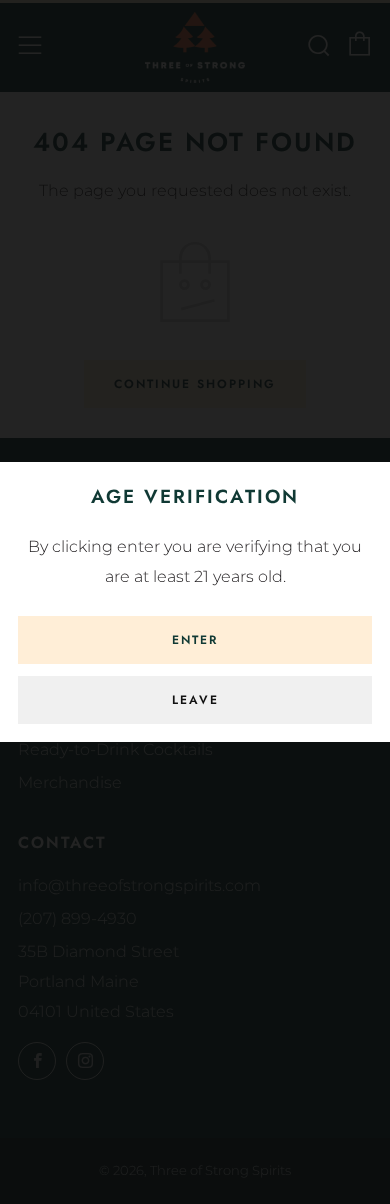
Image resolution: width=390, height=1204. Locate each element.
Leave (195, 700)
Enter (195, 640)
